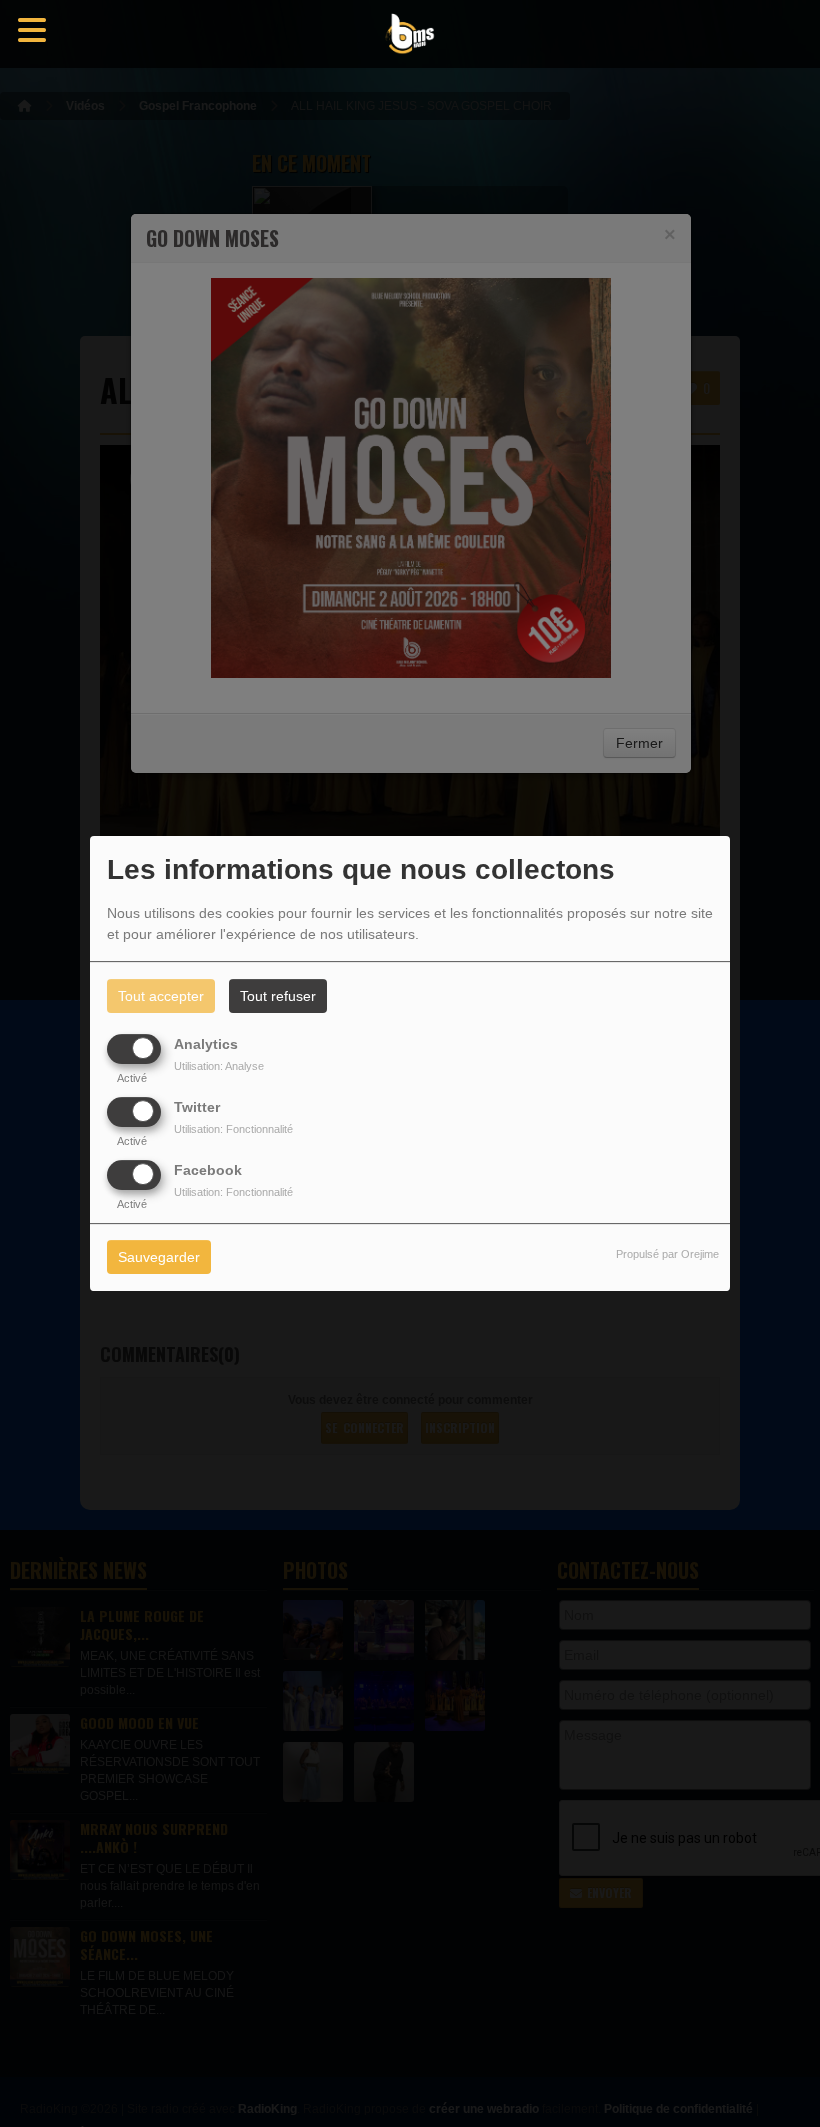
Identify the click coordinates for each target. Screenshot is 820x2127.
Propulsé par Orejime (667, 1255)
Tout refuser (278, 996)
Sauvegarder (159, 1258)
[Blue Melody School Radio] (410, 34)
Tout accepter (161, 996)
